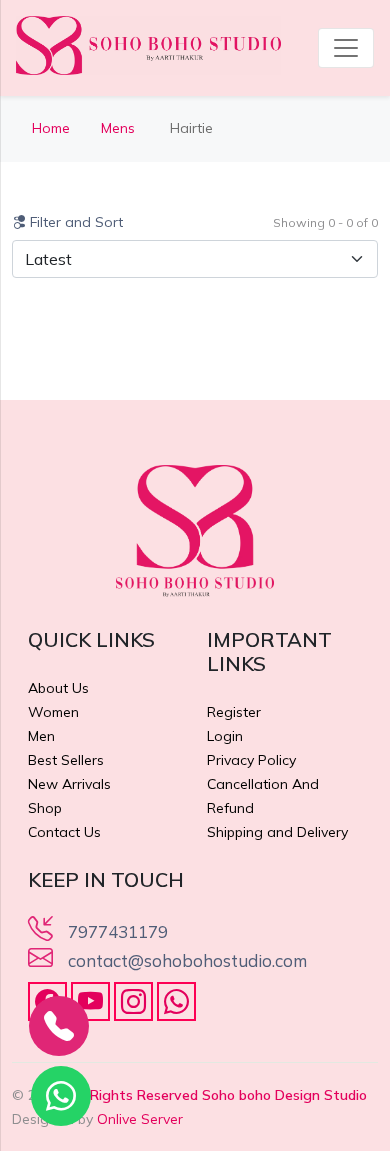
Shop (45, 808)
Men (41, 736)
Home (51, 128)
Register (234, 712)
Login (225, 736)
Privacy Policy (251, 760)
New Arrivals (69, 784)
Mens (120, 128)
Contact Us (64, 832)
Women (53, 712)
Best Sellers (66, 760)
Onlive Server (140, 1119)
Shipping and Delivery (277, 832)
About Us (58, 688)
